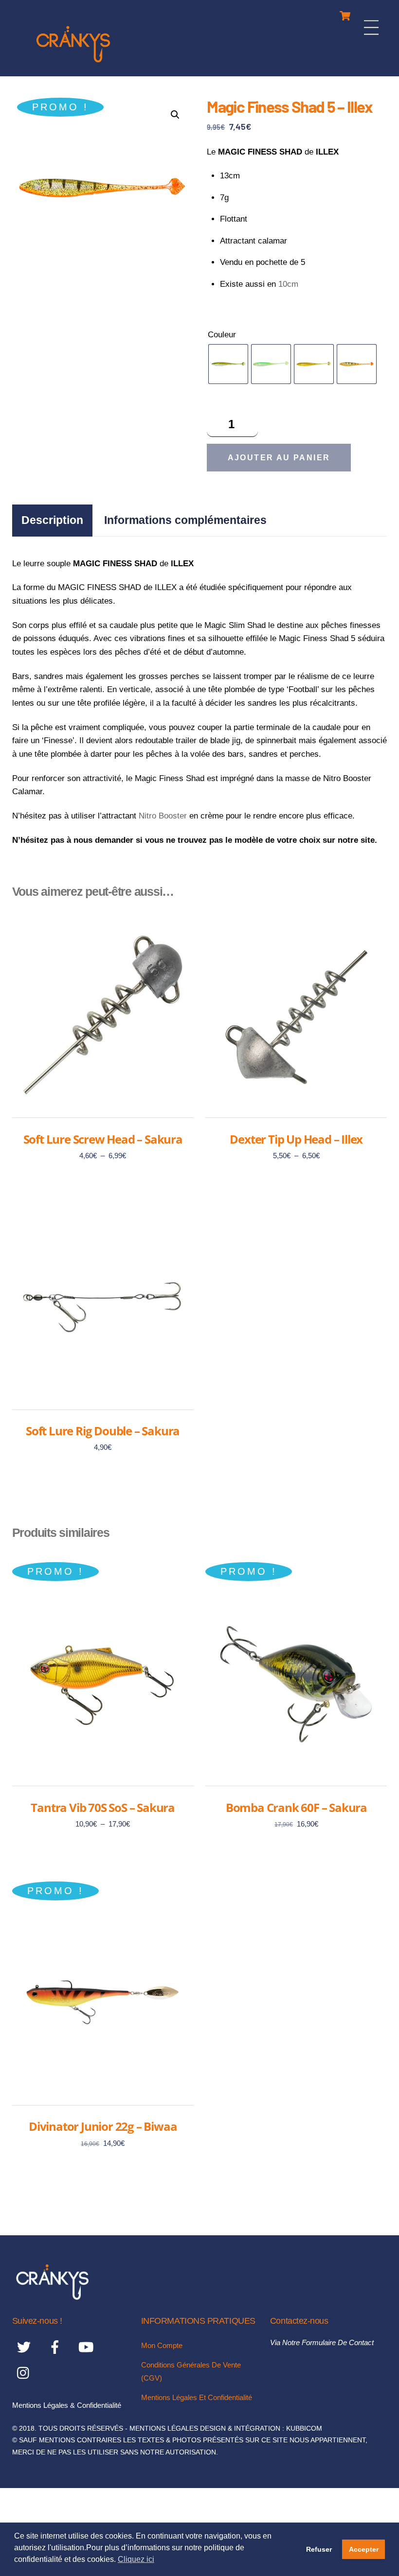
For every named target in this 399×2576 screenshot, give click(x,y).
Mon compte (162, 2345)
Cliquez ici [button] (136, 2559)
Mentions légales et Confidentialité (197, 2397)
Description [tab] (52, 520)
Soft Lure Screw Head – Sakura (103, 1139)
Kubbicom (304, 2428)
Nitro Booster (163, 816)
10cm (288, 284)
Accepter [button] (364, 2549)
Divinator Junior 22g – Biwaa (103, 2126)
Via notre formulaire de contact (322, 2342)
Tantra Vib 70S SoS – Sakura (103, 1808)
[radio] (228, 364)
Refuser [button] (319, 2549)
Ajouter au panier (279, 458)
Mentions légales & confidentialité (67, 2405)
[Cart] (345, 13)
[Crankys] (73, 64)
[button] (175, 115)
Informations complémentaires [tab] (185, 520)
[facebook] (57, 2347)
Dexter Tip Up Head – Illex (296, 1139)
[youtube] (88, 2347)
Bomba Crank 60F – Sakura (296, 1808)
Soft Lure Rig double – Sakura (103, 1431)
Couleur (222, 335)
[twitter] (26, 2347)
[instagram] (26, 2373)
